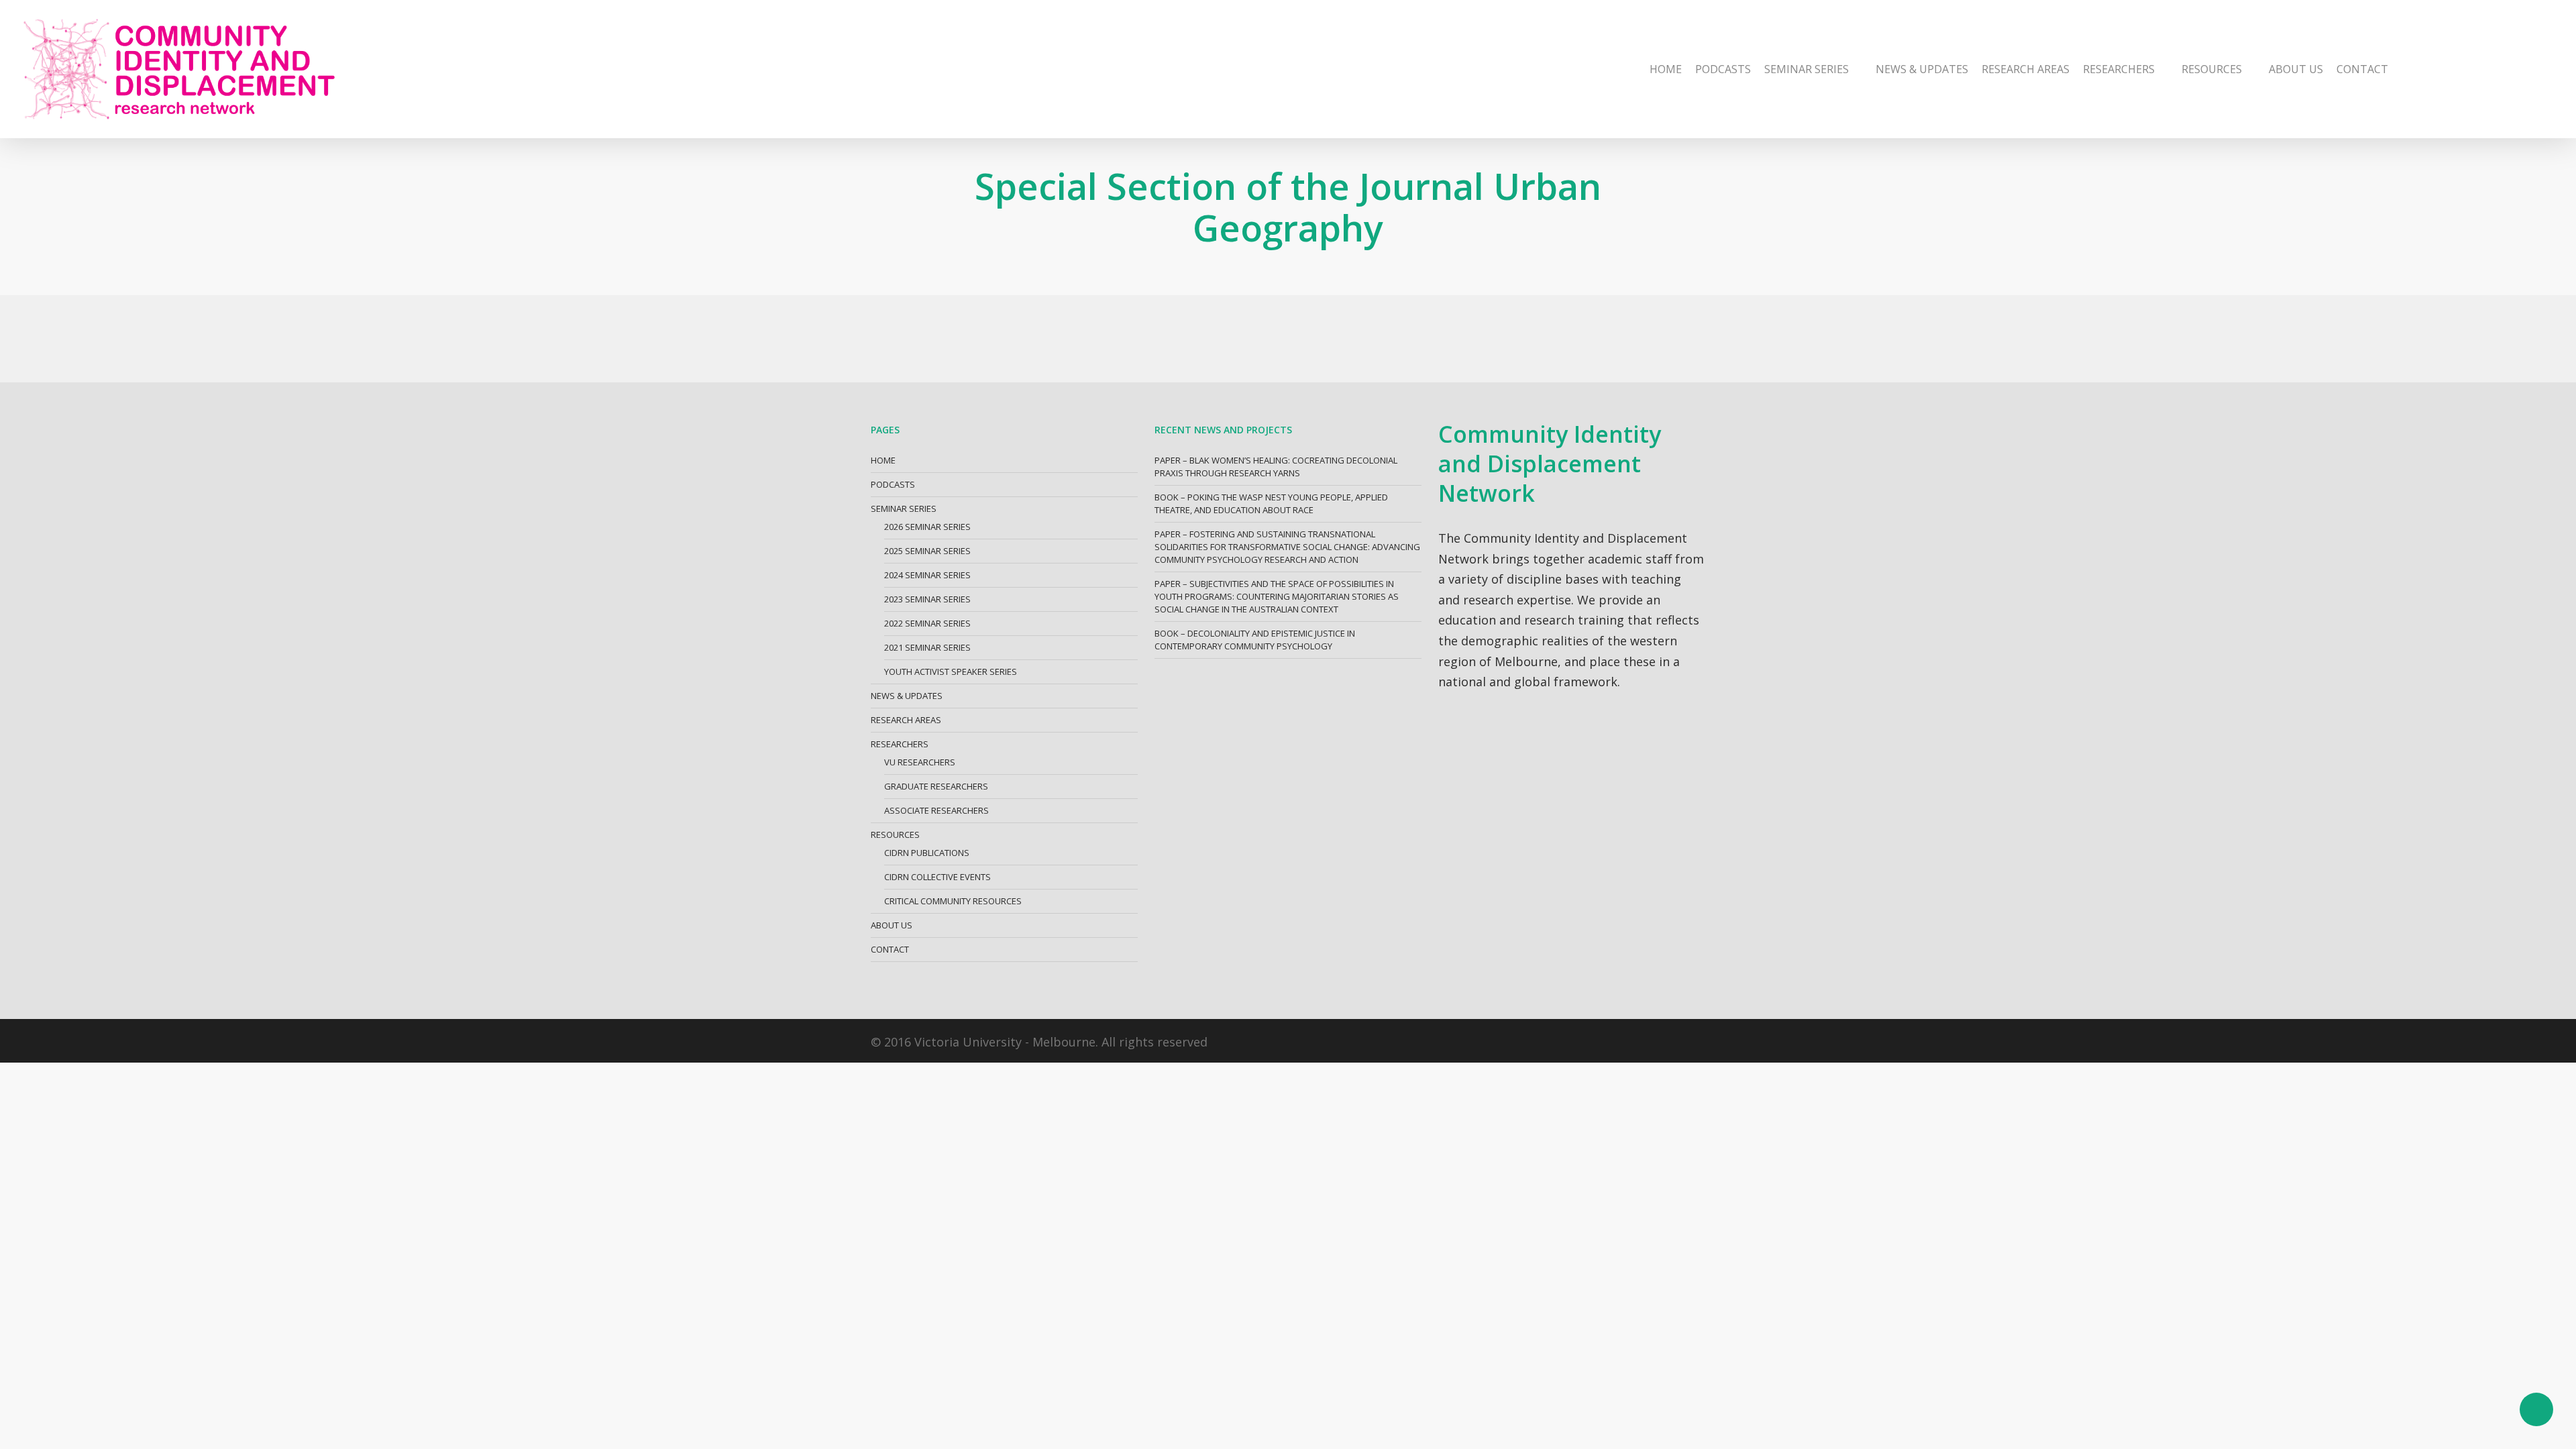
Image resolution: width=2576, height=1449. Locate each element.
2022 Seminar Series (927, 623)
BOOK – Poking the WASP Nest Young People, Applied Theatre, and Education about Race (1271, 503)
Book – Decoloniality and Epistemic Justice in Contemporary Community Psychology (1255, 640)
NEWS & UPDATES (907, 696)
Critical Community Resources (953, 901)
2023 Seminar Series (927, 599)
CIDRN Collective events (937, 877)
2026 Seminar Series (927, 527)
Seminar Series (904, 508)
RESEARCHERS (900, 744)
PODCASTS (893, 484)
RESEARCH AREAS (906, 720)
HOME (883, 460)
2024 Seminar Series (927, 575)
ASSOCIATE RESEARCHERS (936, 810)
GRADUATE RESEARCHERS (936, 786)
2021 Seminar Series (927, 647)
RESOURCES (895, 835)
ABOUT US (892, 925)
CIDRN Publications (927, 853)
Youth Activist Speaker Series (951, 672)
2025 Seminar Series (927, 551)
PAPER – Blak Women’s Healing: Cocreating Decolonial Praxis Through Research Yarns (1276, 467)
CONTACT (890, 949)
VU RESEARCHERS (920, 762)
